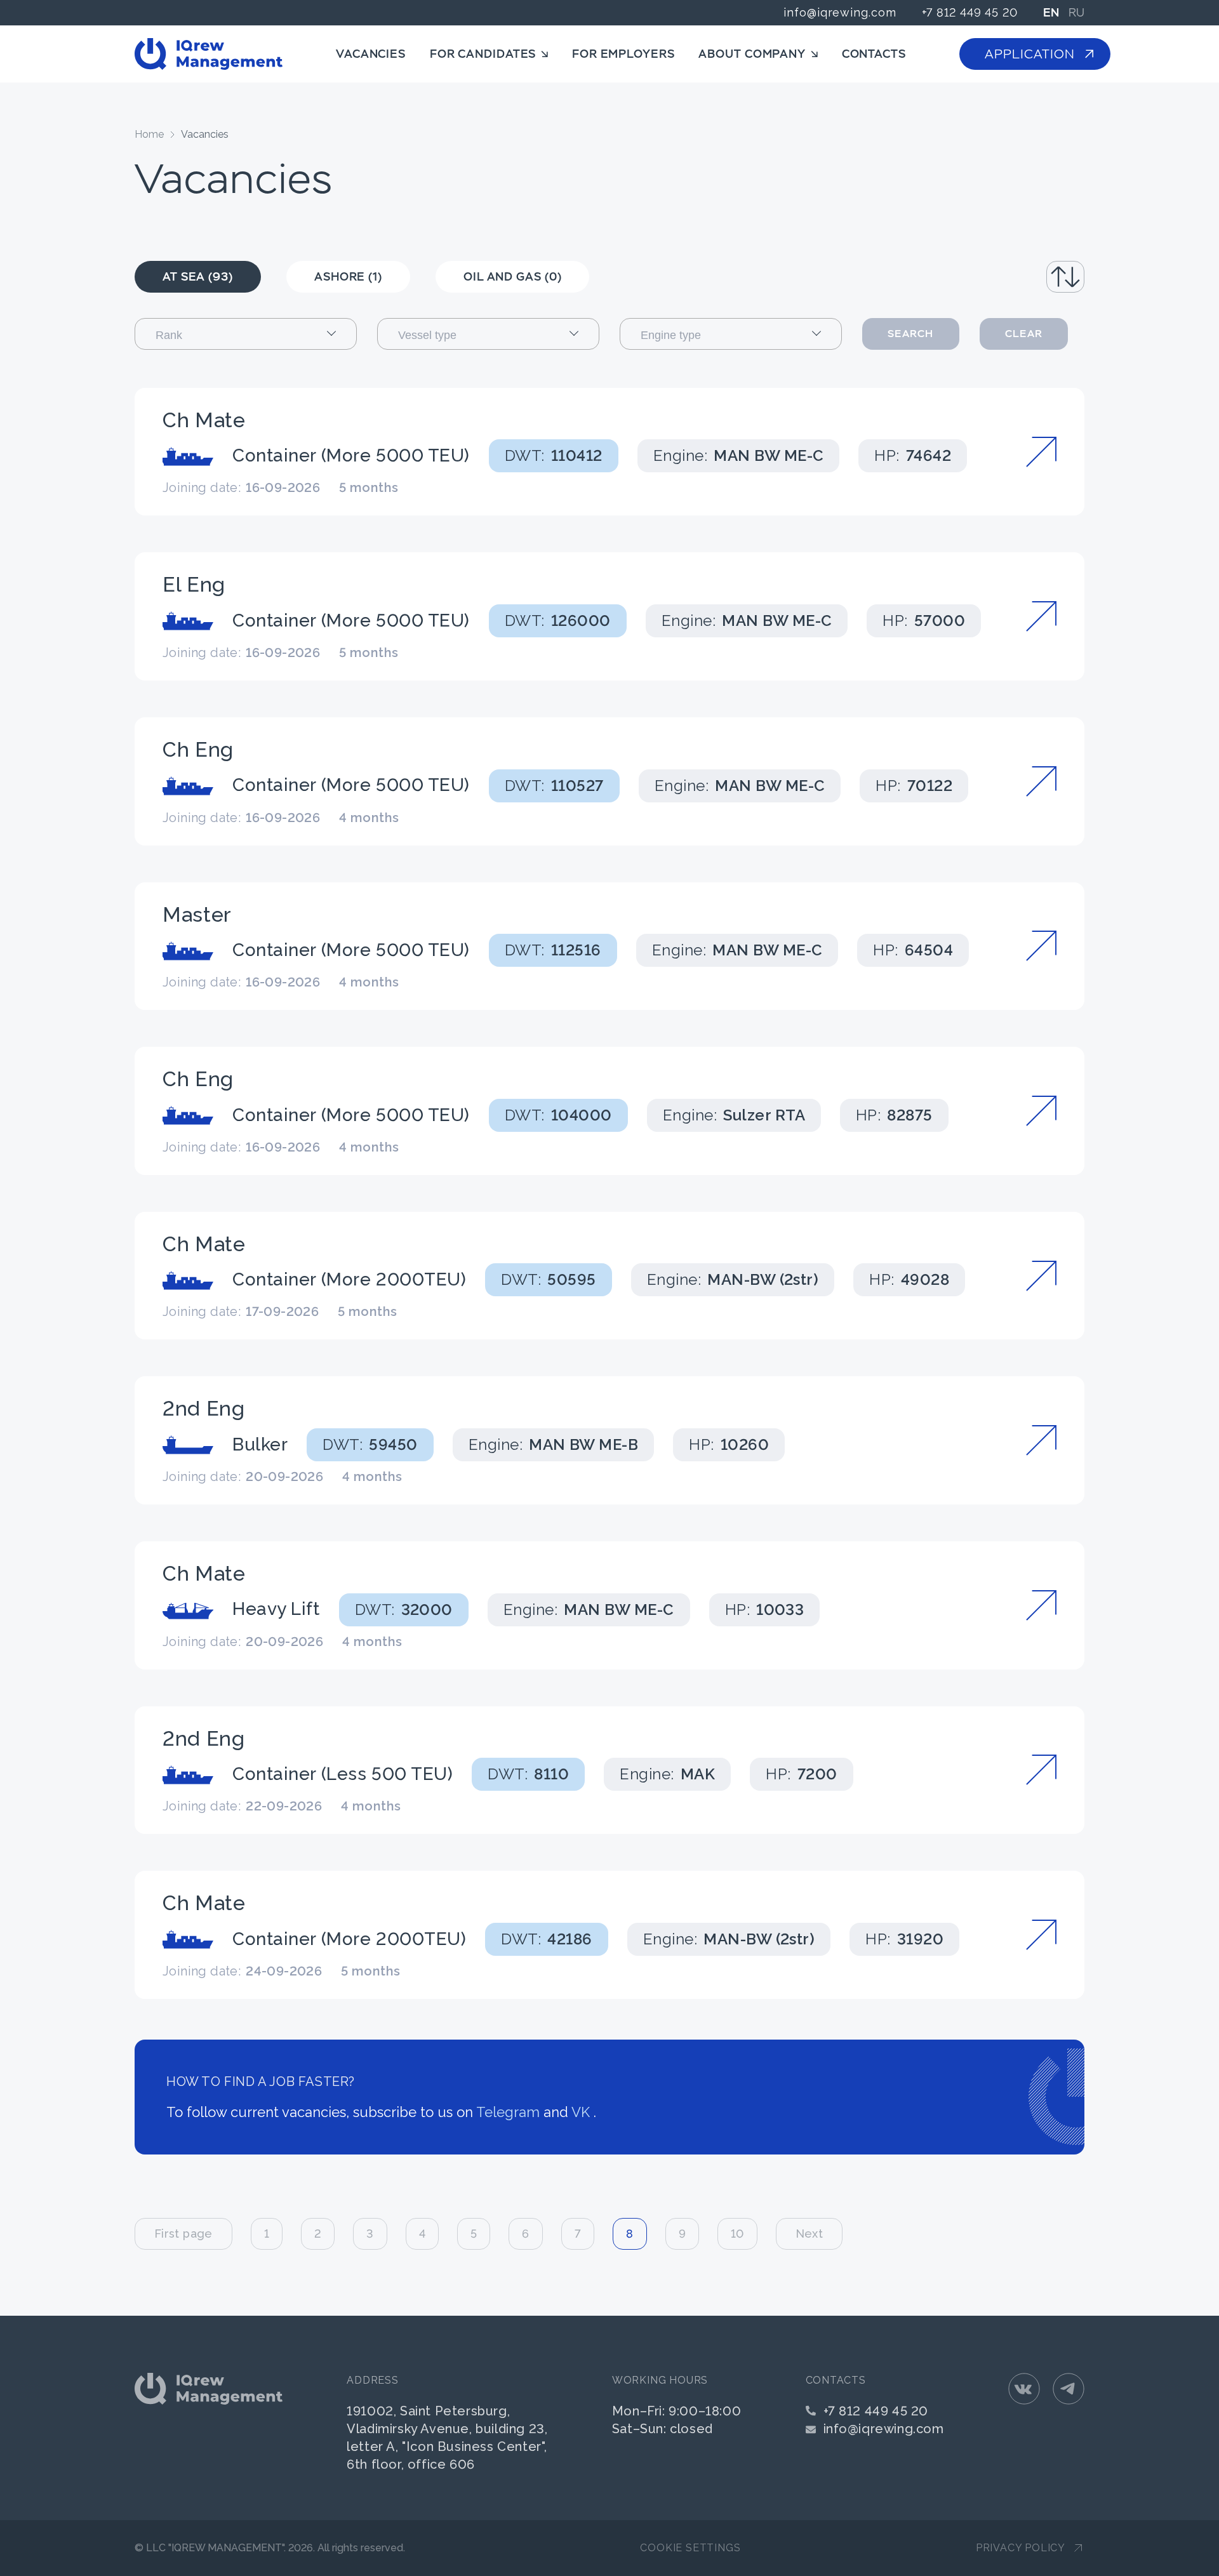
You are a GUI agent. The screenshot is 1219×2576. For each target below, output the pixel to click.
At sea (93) (198, 276)
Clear (1024, 334)
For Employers (623, 54)
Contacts (874, 54)
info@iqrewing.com (840, 12)
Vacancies (371, 54)
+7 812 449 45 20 (970, 12)
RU (1076, 13)
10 (737, 2234)
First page (183, 2234)
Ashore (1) (348, 276)
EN (1051, 13)
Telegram (508, 2112)
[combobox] (1012, 277)
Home (149, 134)
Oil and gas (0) (513, 276)
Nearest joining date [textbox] (1010, 276)
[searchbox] (257, 335)
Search (911, 334)
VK (581, 2112)
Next (809, 2234)
